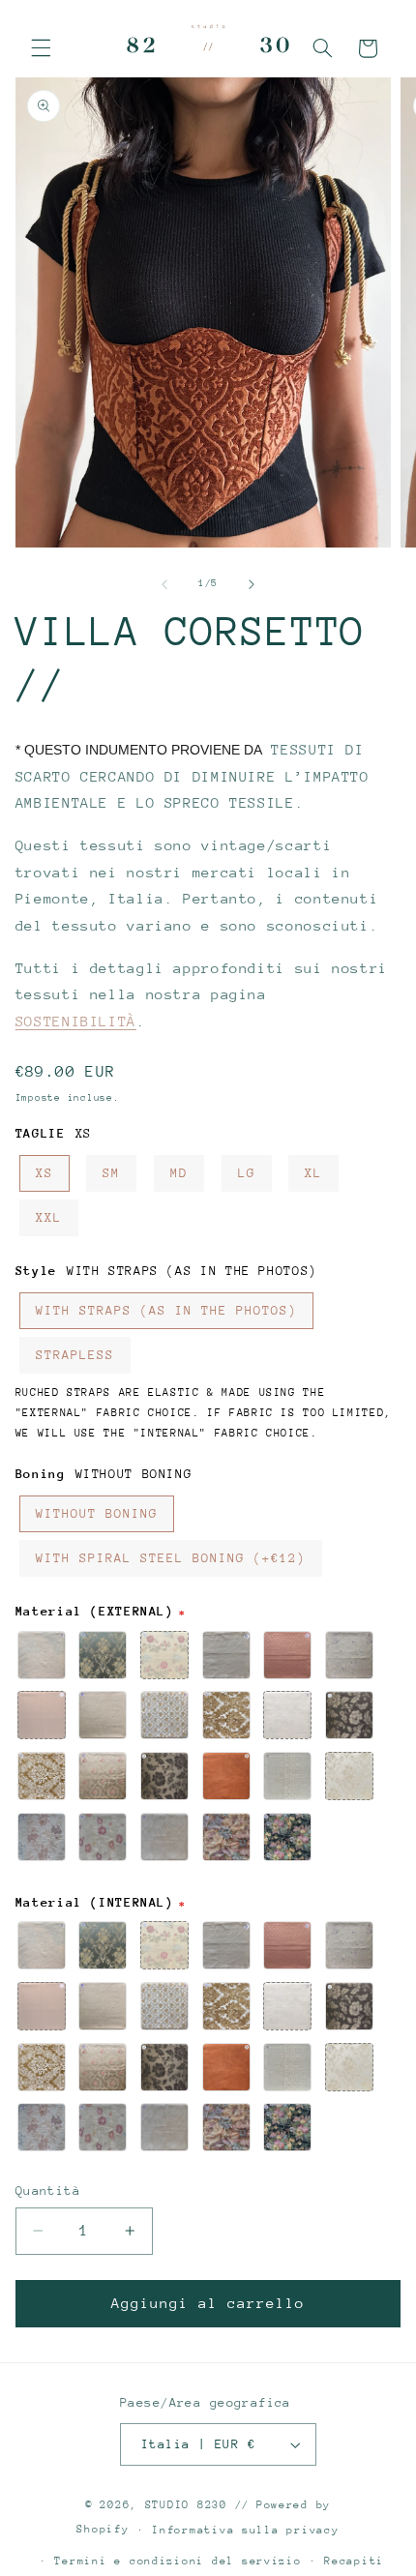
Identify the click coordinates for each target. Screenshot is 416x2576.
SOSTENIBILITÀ (76, 1021)
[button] (41, 48)
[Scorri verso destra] (252, 584)
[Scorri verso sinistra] (164, 584)
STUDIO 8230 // (197, 2505)
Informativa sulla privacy (245, 2530)
